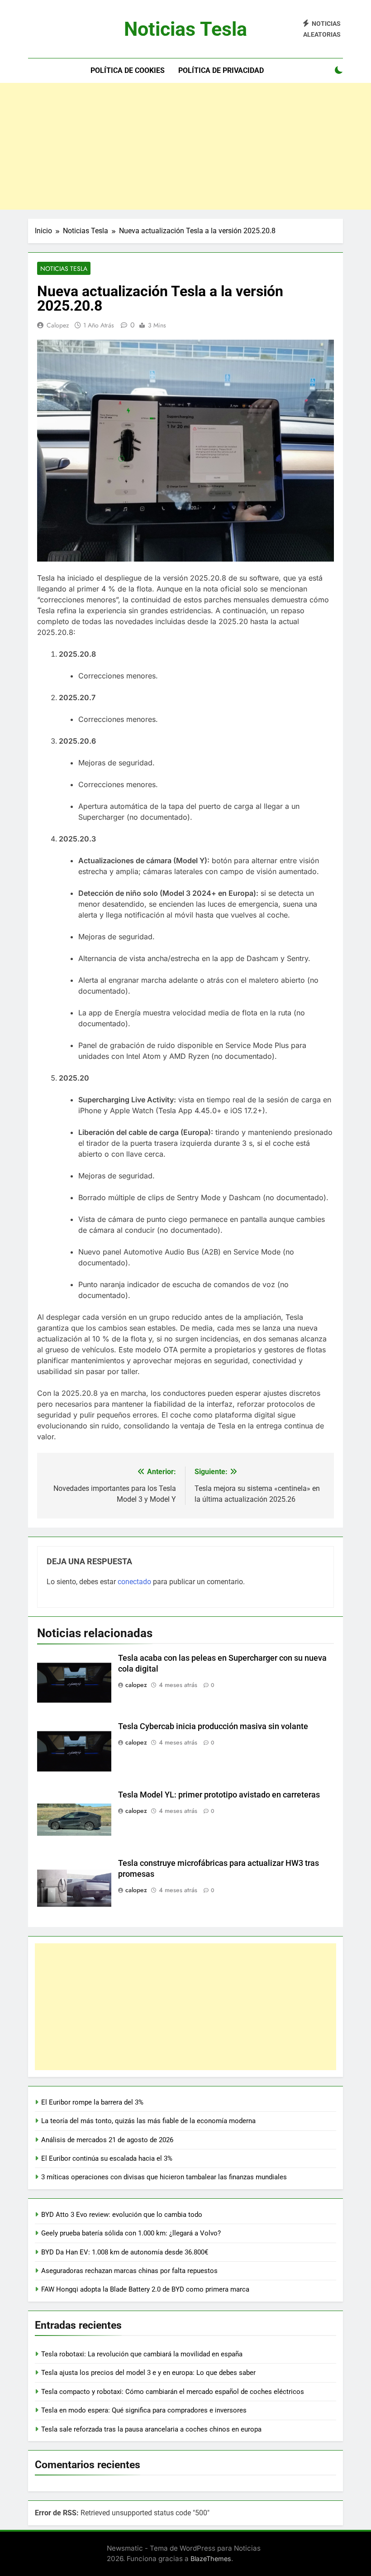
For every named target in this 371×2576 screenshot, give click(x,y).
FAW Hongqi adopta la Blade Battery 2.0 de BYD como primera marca (145, 2289)
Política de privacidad (221, 70)
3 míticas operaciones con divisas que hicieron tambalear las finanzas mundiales (164, 2177)
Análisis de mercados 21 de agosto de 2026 (107, 2140)
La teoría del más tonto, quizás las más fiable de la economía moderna (148, 2121)
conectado (134, 1582)
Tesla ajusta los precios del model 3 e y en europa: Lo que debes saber (148, 2373)
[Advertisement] (185, 146)
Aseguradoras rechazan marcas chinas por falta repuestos (129, 2271)
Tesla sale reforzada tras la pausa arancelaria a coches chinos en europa (151, 2429)
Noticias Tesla (185, 29)
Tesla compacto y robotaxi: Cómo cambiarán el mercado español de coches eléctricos (173, 2392)
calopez (58, 325)
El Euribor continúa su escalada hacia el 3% (107, 2158)
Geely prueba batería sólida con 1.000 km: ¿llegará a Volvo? (131, 2233)
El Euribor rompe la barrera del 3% (92, 2102)
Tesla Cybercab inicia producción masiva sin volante (213, 1726)
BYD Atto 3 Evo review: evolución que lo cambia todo (122, 2215)
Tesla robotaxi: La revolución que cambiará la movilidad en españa (142, 2354)
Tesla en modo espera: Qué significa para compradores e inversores (144, 2410)
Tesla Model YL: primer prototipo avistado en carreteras (219, 1795)
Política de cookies (128, 70)
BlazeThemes (211, 2559)
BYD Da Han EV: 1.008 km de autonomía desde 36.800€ (125, 2252)
